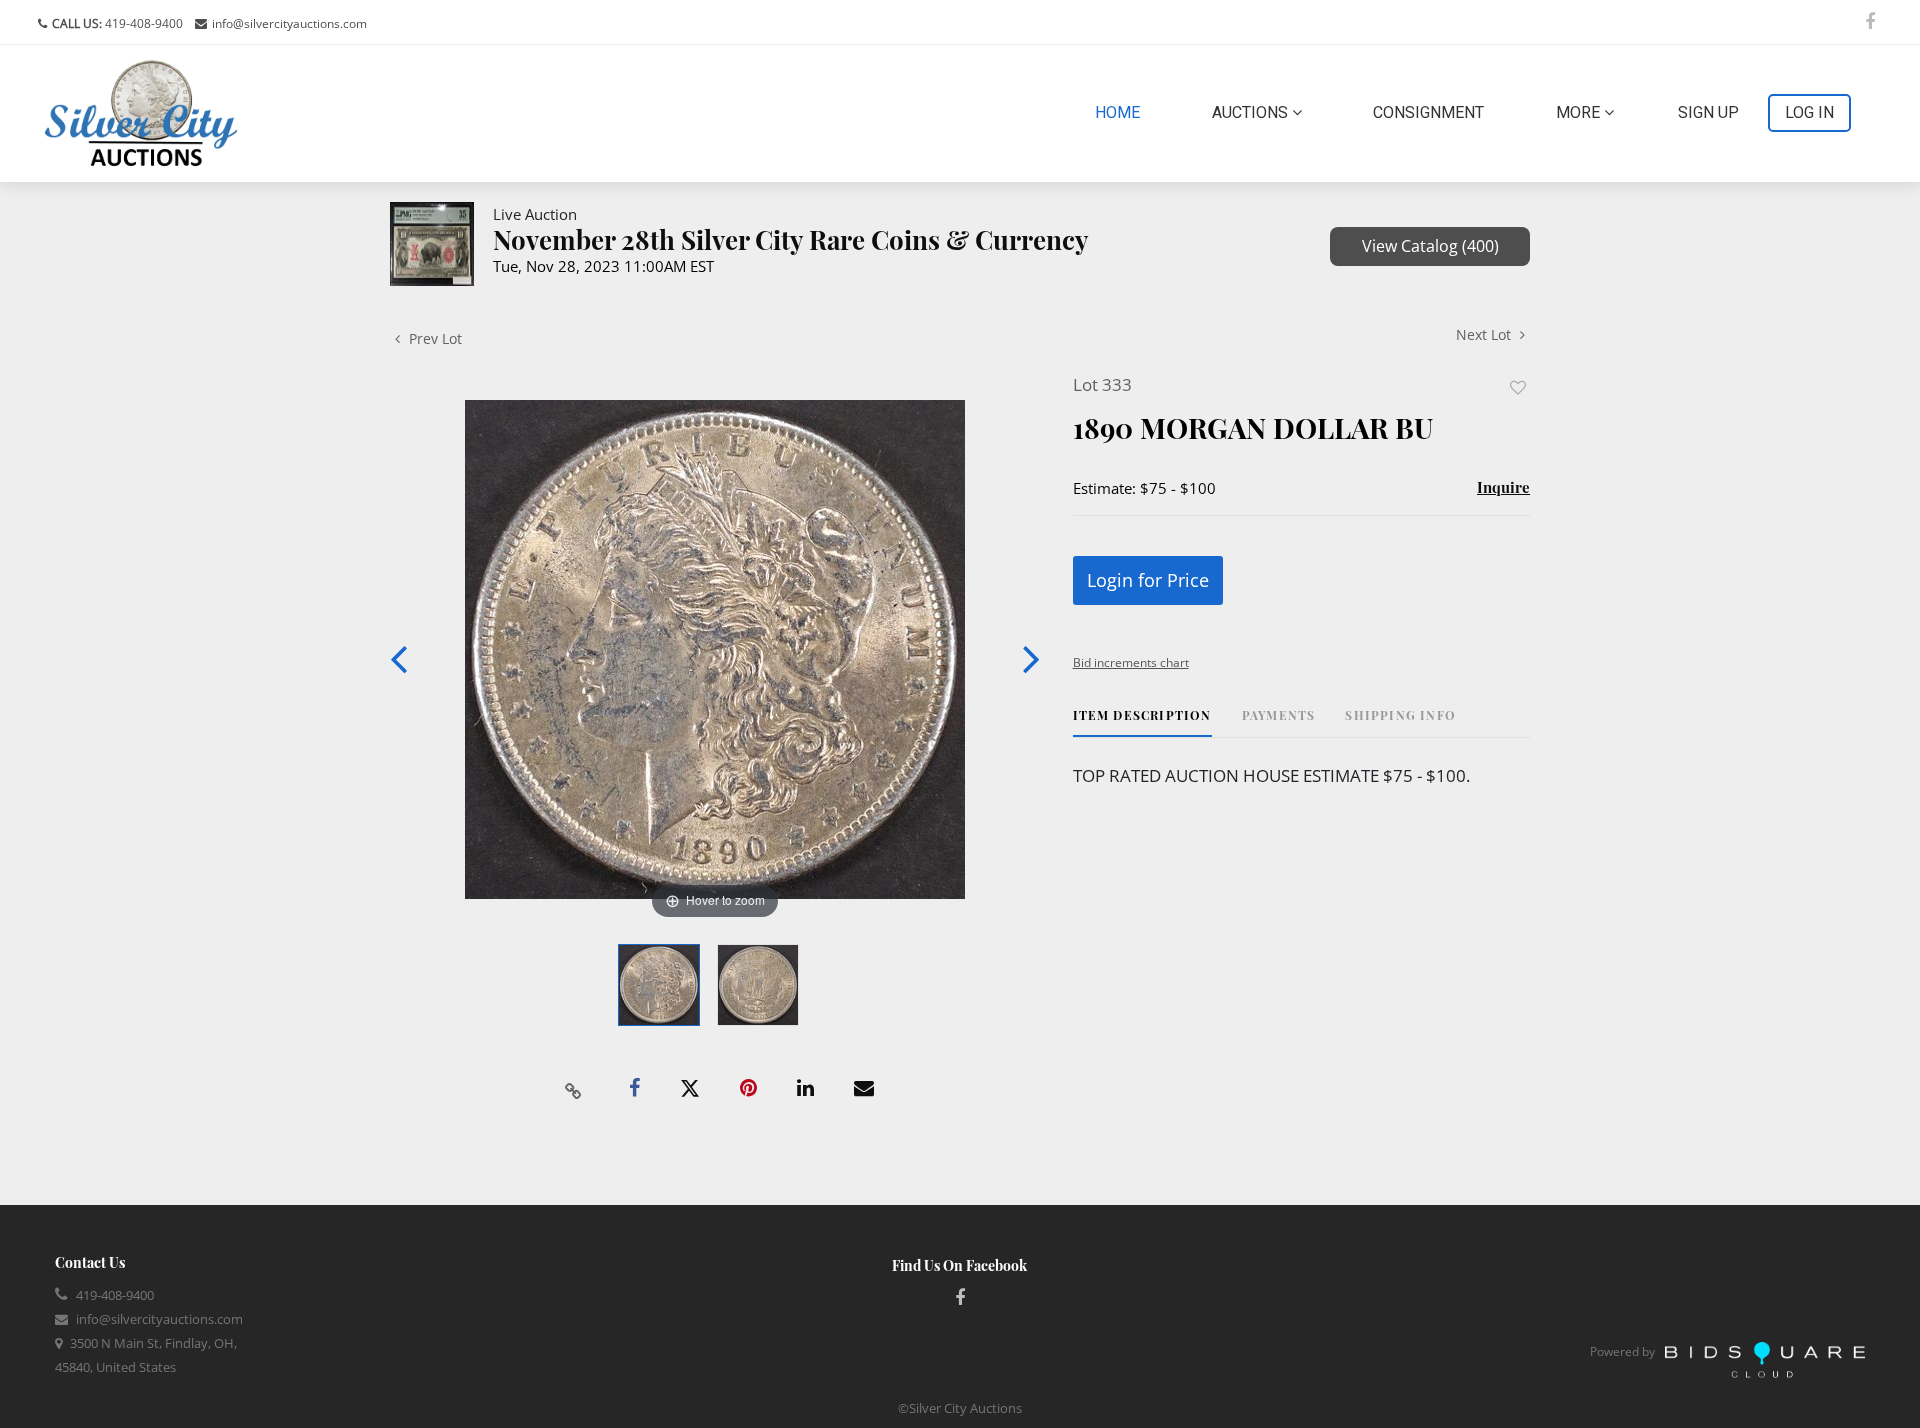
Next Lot (1485, 334)
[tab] (1142, 722)
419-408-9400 (142, 23)
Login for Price (1148, 580)
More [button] (1580, 112)
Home (1121, 112)
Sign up (1708, 112)
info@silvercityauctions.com (289, 23)
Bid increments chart (1131, 662)
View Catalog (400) (1430, 246)
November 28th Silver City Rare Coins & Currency (791, 239)
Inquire (1503, 487)
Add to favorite (1518, 387)
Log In (1809, 112)
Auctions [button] (1252, 112)
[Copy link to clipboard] (574, 1089)
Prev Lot (433, 338)
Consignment (1428, 112)
